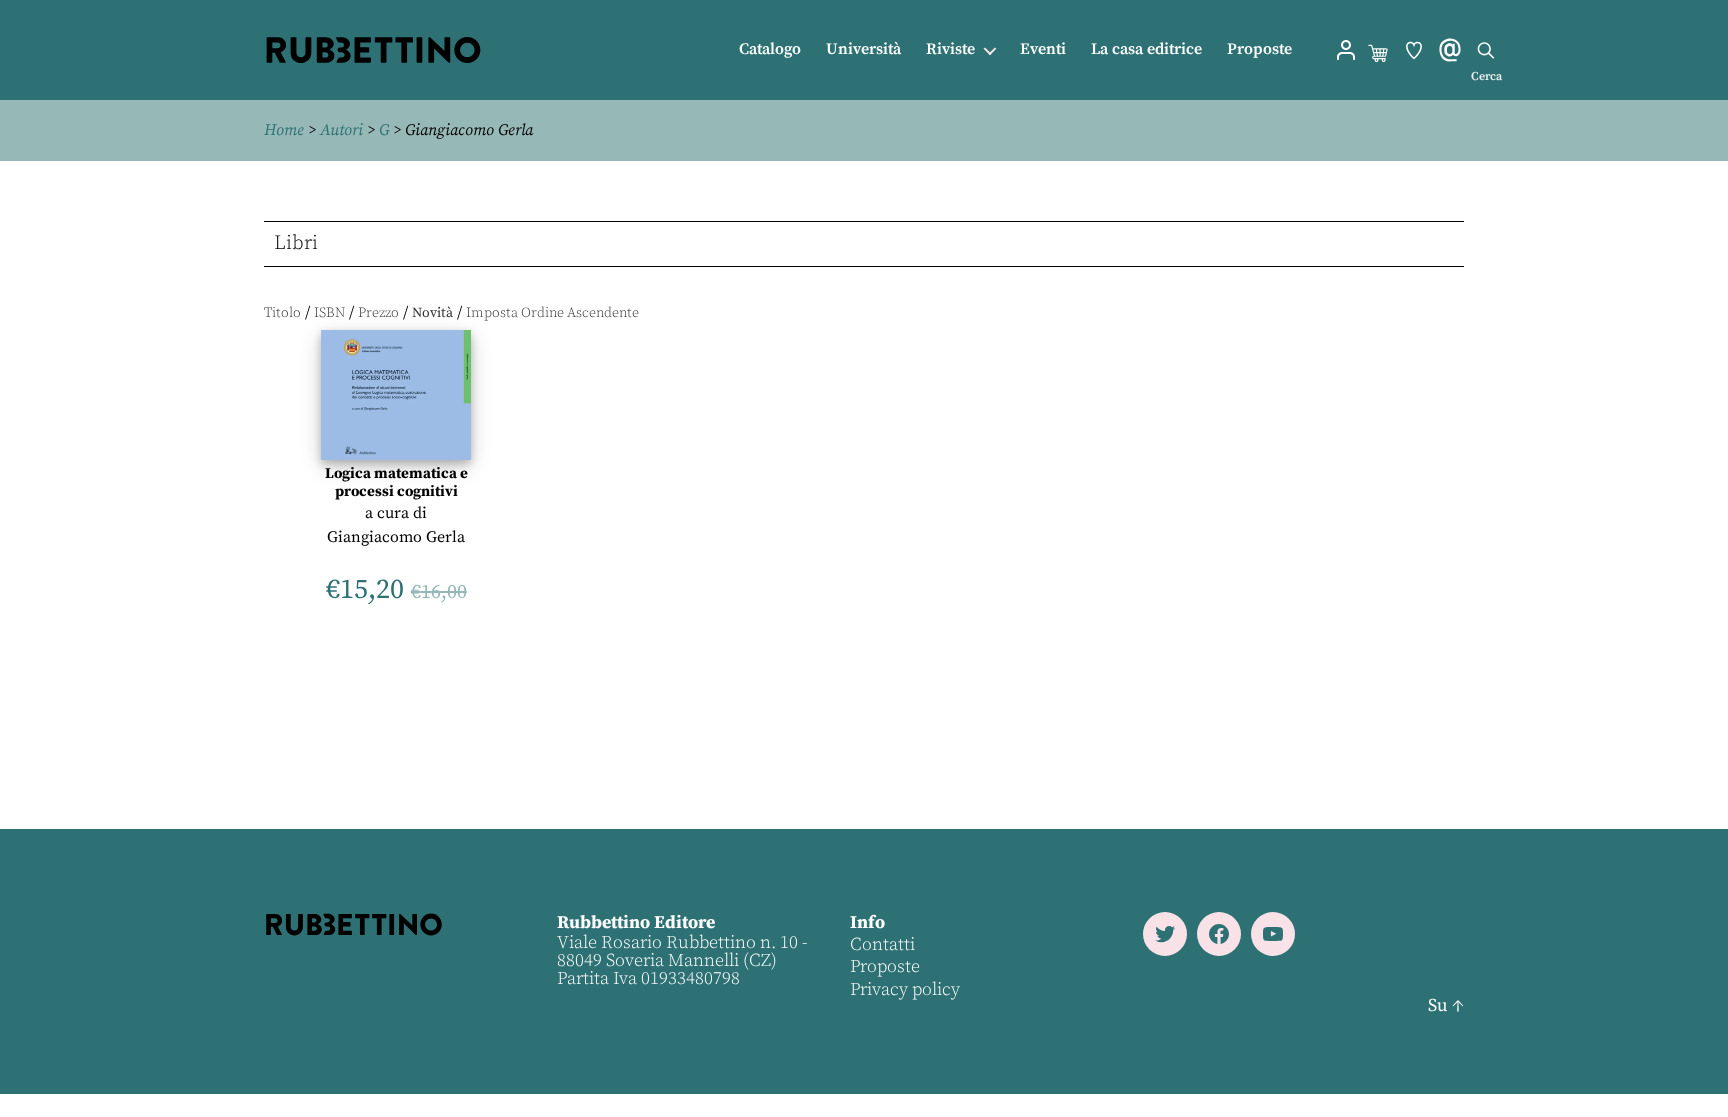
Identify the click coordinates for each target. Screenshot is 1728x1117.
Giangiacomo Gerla (396, 537)
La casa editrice (1146, 49)
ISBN (329, 313)
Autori (341, 130)
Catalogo (770, 49)
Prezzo (378, 313)
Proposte (1259, 49)
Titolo (282, 313)
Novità (432, 313)
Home (284, 130)
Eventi (1043, 49)
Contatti (882, 944)
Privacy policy (905, 989)
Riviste (950, 49)
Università (863, 49)
